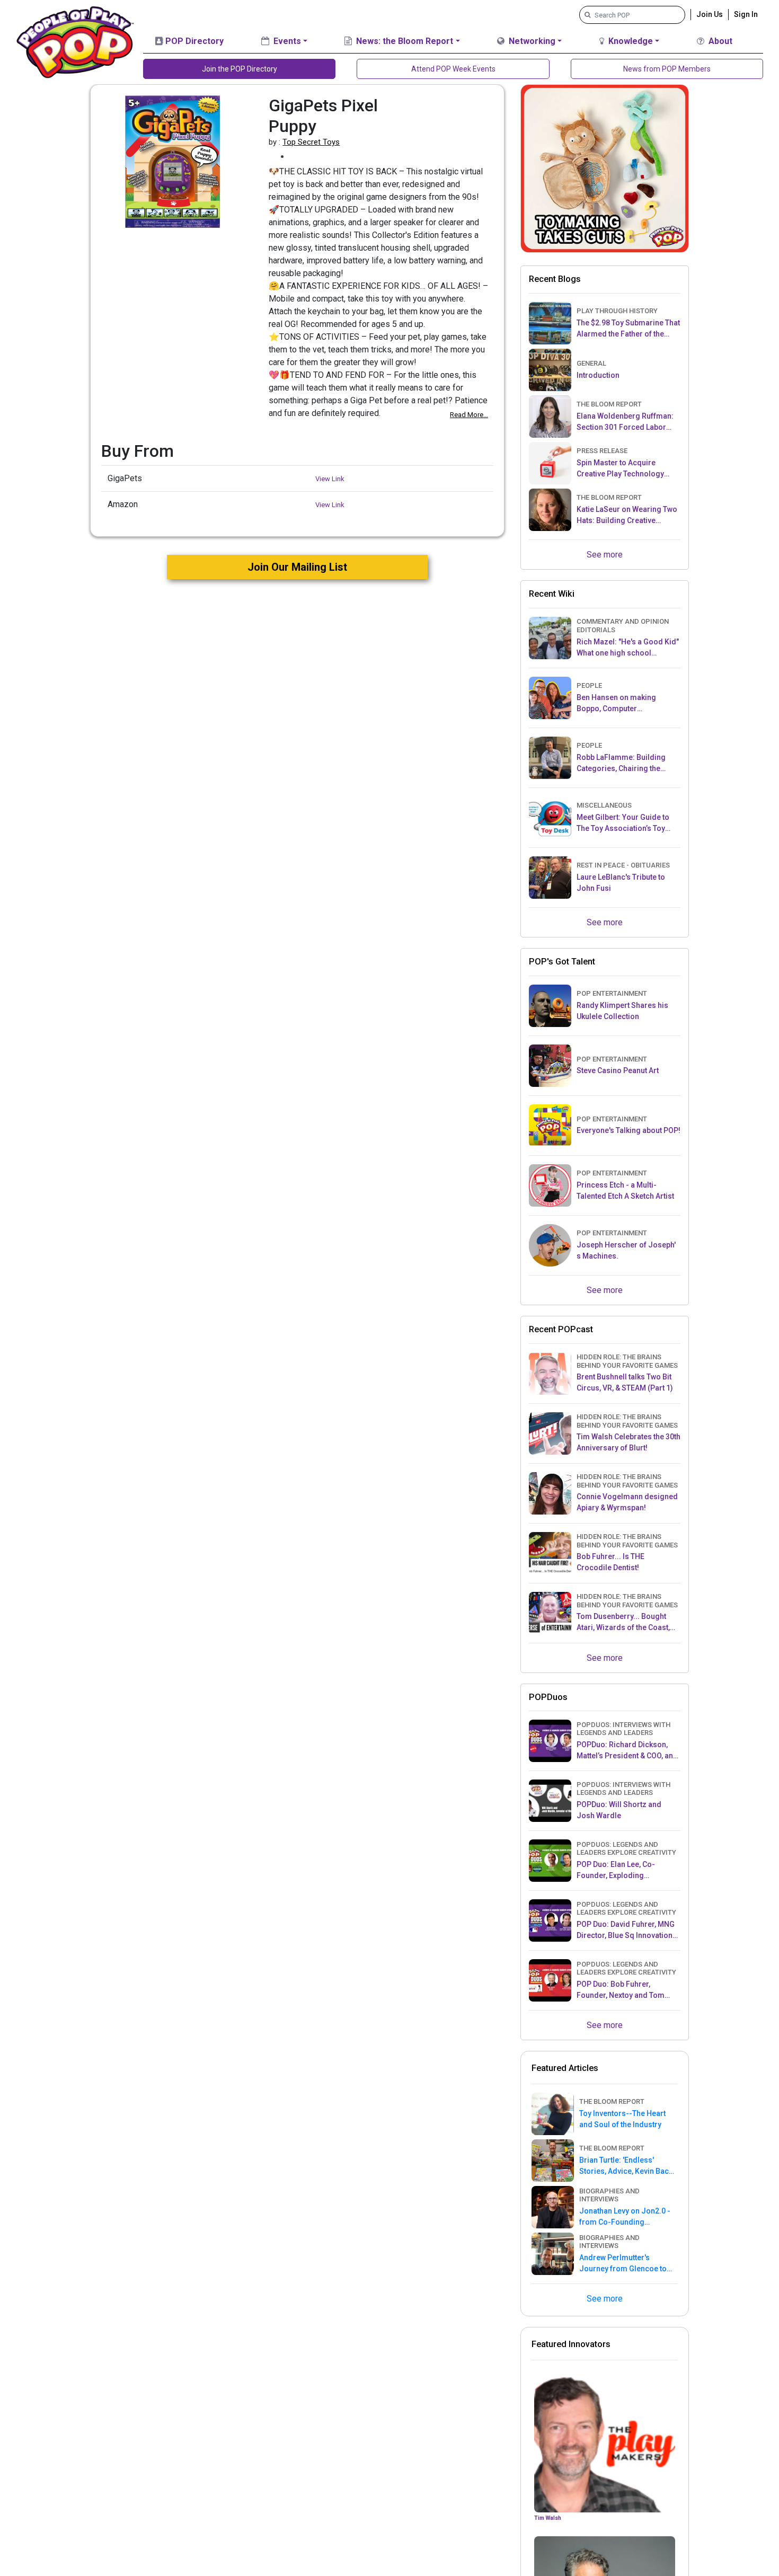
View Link (330, 479)
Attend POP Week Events (453, 69)
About (719, 41)
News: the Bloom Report (404, 41)
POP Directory (193, 41)
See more (605, 555)
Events (286, 41)
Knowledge (630, 41)
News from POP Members (667, 69)
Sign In (746, 14)
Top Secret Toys (311, 142)
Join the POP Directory (240, 69)
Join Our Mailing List (297, 567)
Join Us (710, 14)
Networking (531, 41)
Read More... (469, 415)
